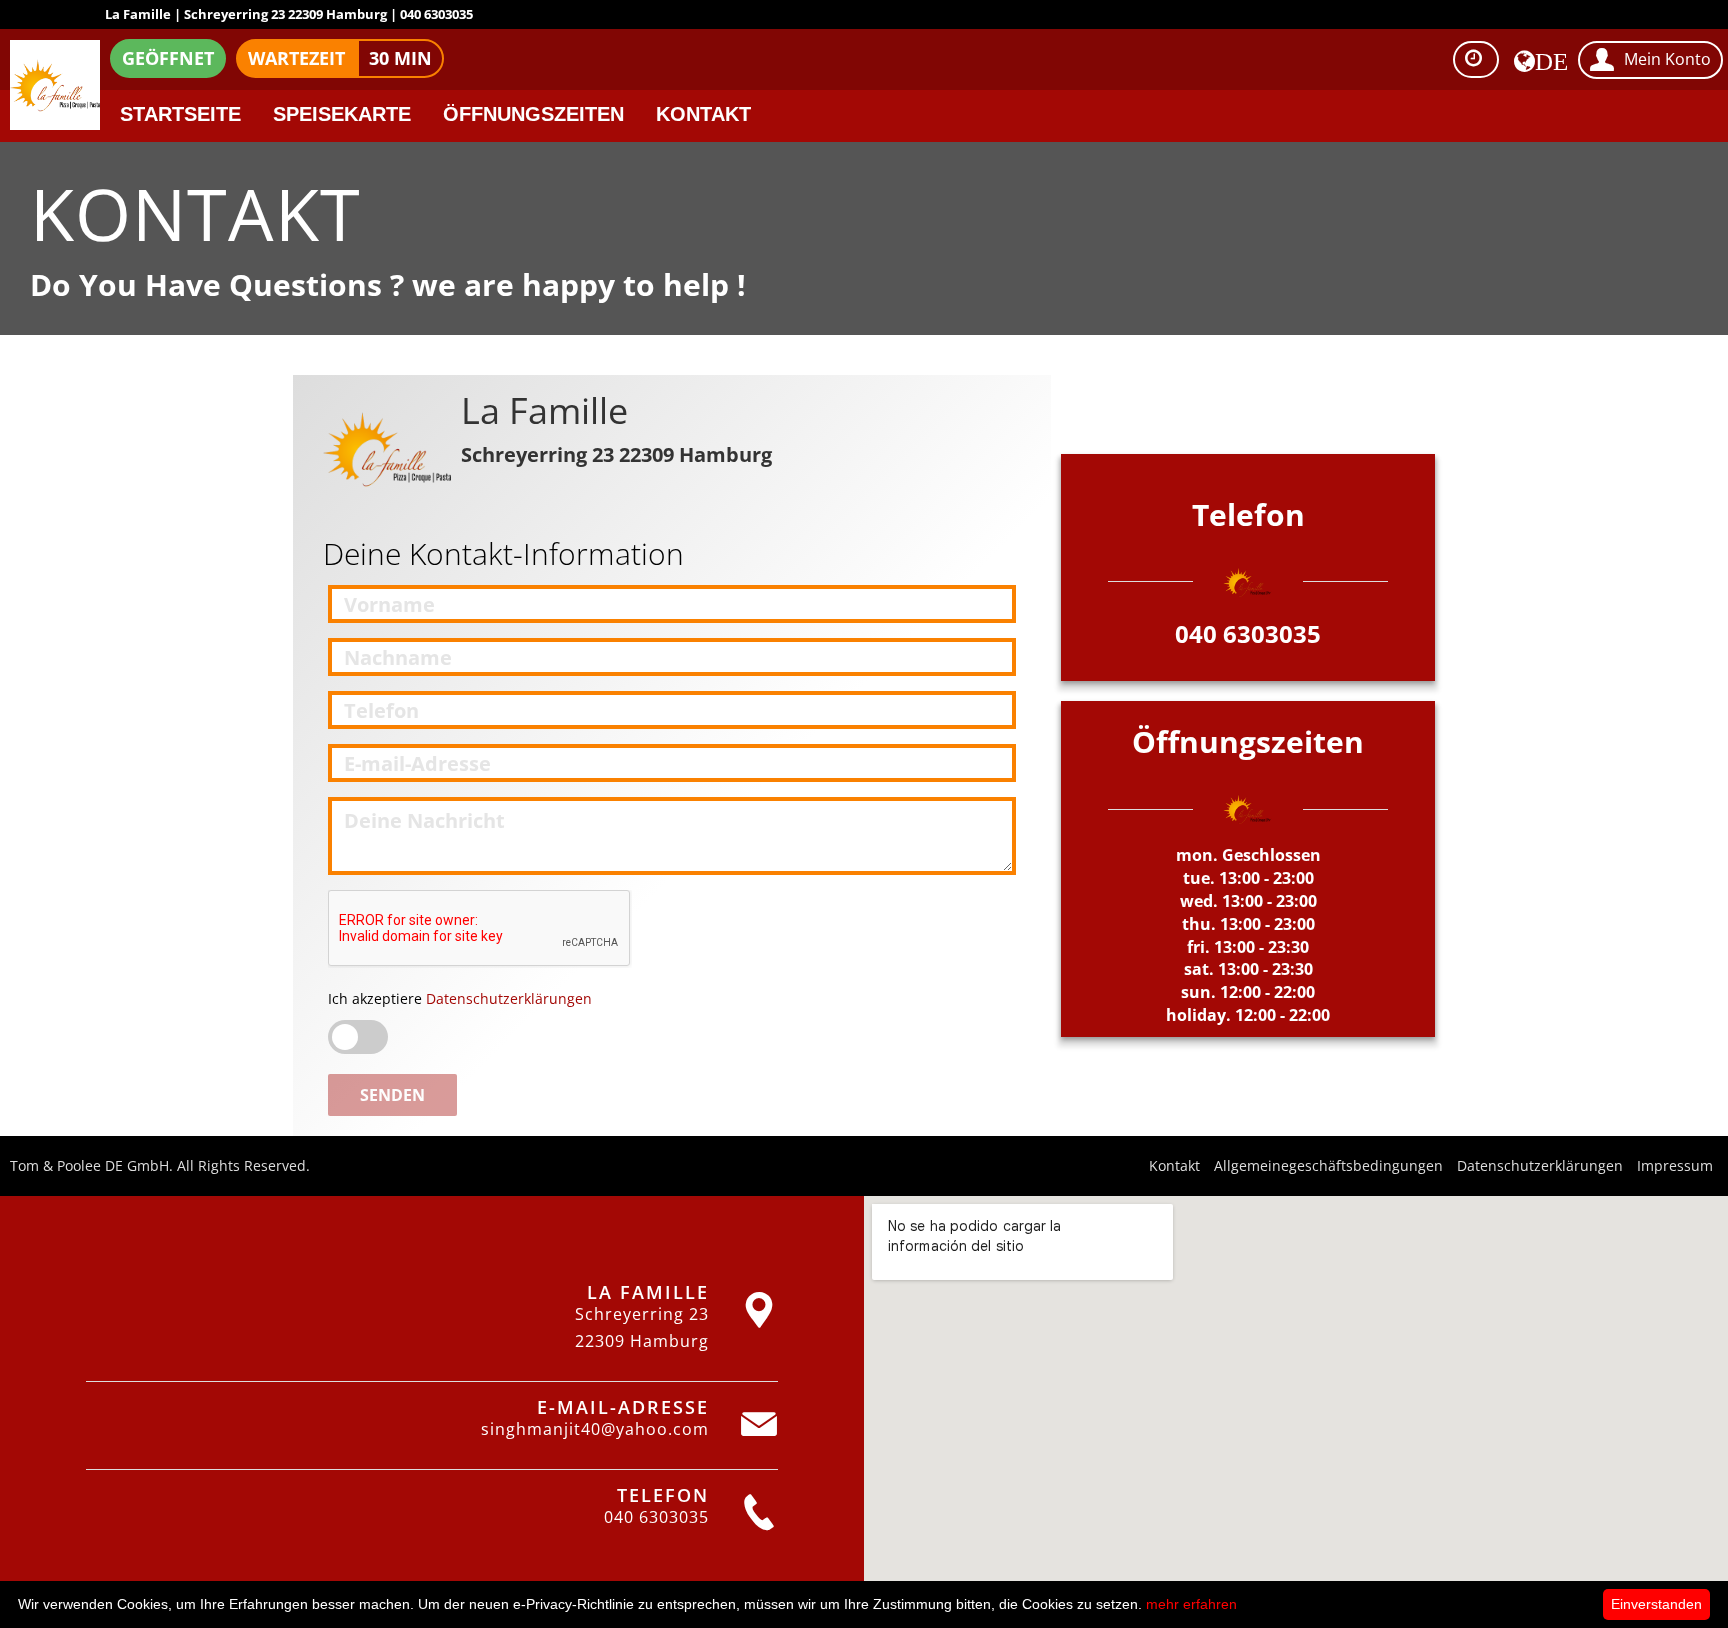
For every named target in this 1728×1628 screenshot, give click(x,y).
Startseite (180, 114)
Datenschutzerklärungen (507, 998)
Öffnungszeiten (533, 114)
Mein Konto (1667, 59)
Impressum (1675, 1165)
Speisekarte (342, 114)
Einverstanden (1656, 1604)
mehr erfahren (1191, 1604)
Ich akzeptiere (460, 998)
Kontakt (703, 114)
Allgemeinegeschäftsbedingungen (1328, 1165)
